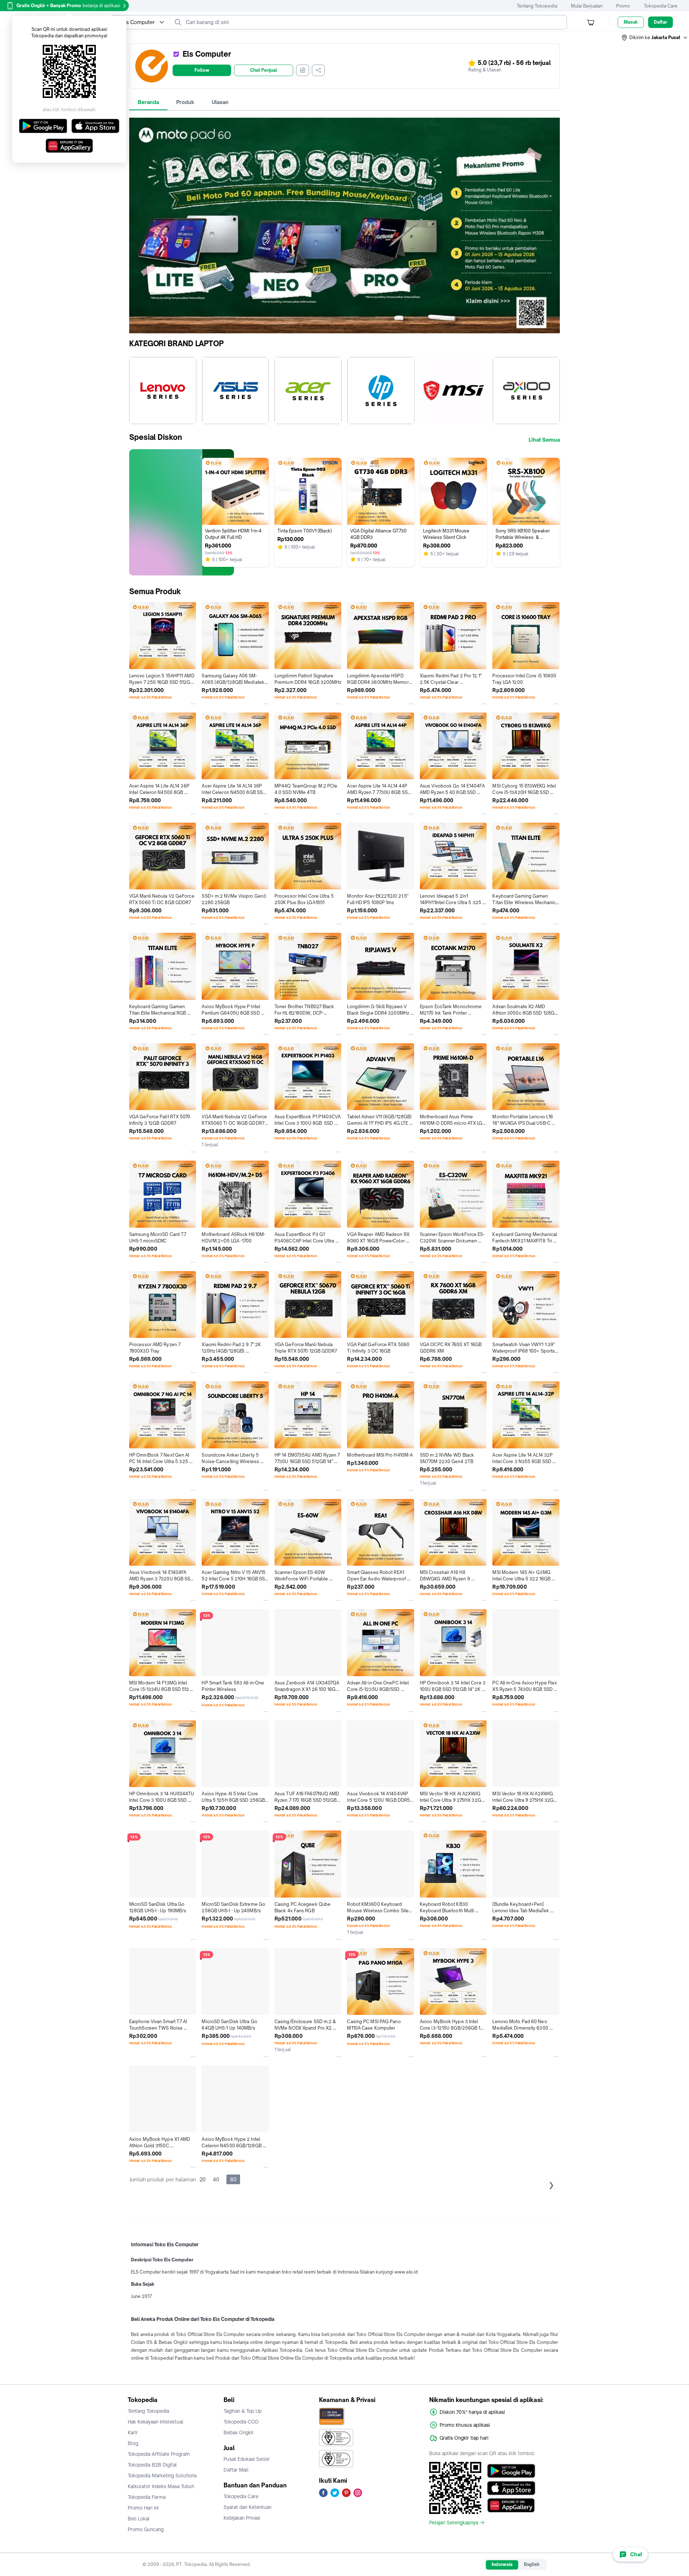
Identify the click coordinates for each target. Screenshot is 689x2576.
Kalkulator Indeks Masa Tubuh (161, 2486)
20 (203, 2179)
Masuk (631, 22)
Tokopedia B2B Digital (152, 2465)
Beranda (148, 102)
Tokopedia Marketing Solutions (162, 2476)
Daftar (660, 22)
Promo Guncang (146, 2529)
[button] (655, 38)
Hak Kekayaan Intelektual (156, 2422)
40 (216, 2179)
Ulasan (220, 102)
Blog (133, 2443)
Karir (133, 2432)
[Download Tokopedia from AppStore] (511, 2488)
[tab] (148, 102)
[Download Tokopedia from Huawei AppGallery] (511, 2505)
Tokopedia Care (661, 6)
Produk (185, 102)
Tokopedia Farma (147, 2497)
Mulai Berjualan (587, 6)
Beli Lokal (139, 2519)
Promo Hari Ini (143, 2508)
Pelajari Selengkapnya (454, 2523)
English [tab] (532, 2564)
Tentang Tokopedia (537, 6)
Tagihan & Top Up (243, 2411)
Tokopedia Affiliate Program (159, 2454)
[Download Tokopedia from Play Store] (511, 2471)
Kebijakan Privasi (242, 2518)
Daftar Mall (236, 2470)
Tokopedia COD (241, 2422)
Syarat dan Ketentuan (247, 2507)
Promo (623, 6)
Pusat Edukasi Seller (247, 2459)
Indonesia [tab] (502, 2564)
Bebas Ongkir (239, 2432)
